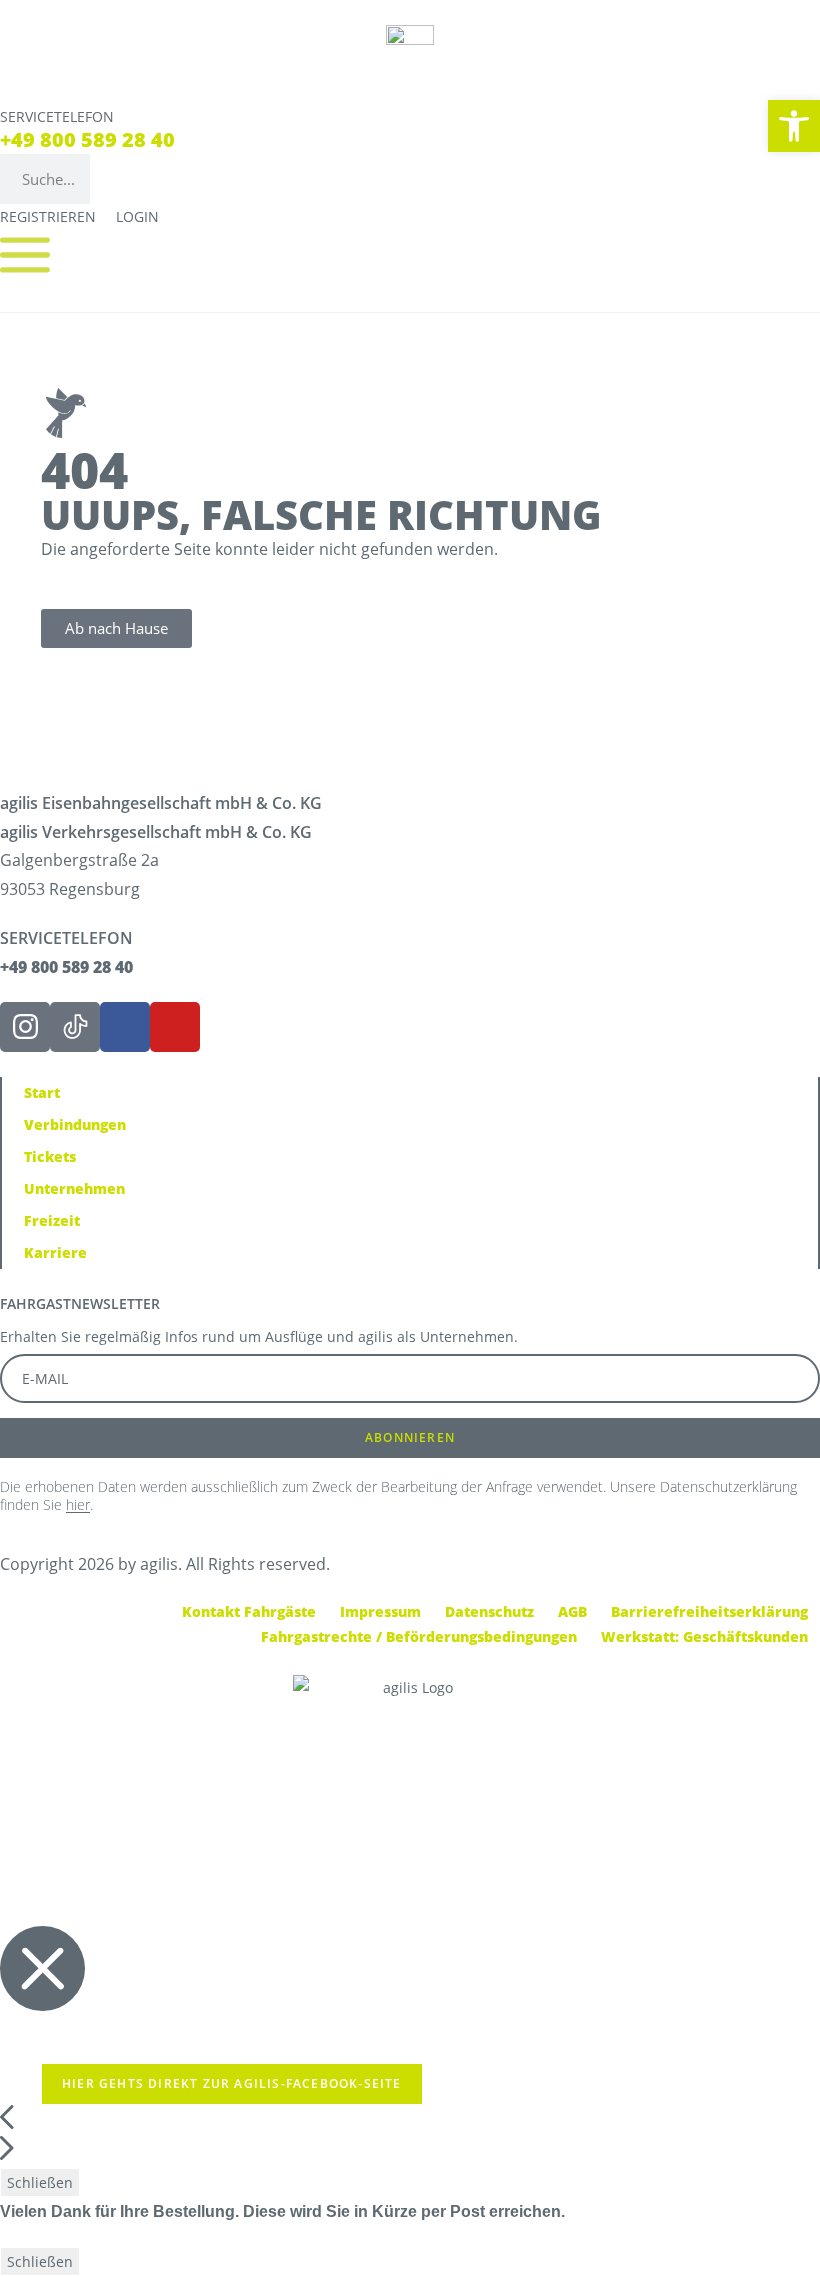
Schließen (40, 2182)
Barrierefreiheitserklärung (709, 1611)
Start (42, 1092)
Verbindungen (75, 1124)
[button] (794, 126)
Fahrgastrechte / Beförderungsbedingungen (419, 1636)
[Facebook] (125, 1027)
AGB (572, 1611)
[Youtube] (175, 1027)
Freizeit (52, 1220)
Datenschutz (489, 1611)
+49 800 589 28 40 (87, 139)
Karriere (55, 1252)
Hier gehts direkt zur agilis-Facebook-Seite (232, 2083)
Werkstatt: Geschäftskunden (704, 1636)
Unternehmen (74, 1188)
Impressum (380, 1611)
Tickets (50, 1156)
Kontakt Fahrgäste (249, 1611)
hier (78, 1504)
